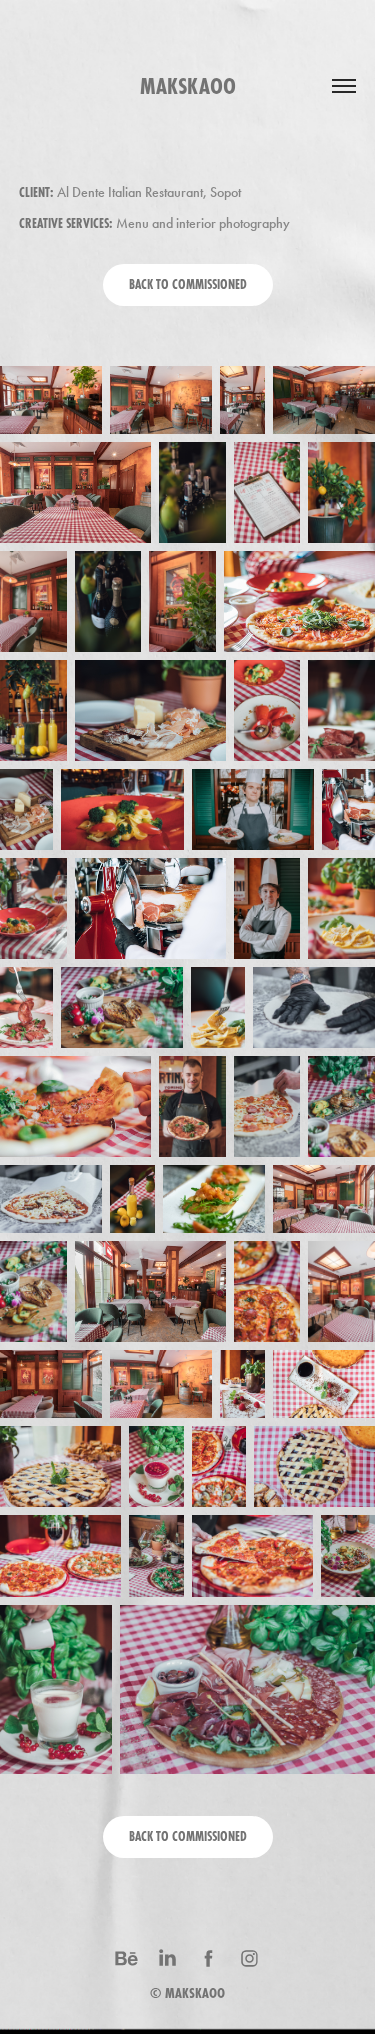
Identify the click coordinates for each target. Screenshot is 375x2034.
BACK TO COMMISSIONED (188, 284)
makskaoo (188, 86)
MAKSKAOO (195, 1993)
